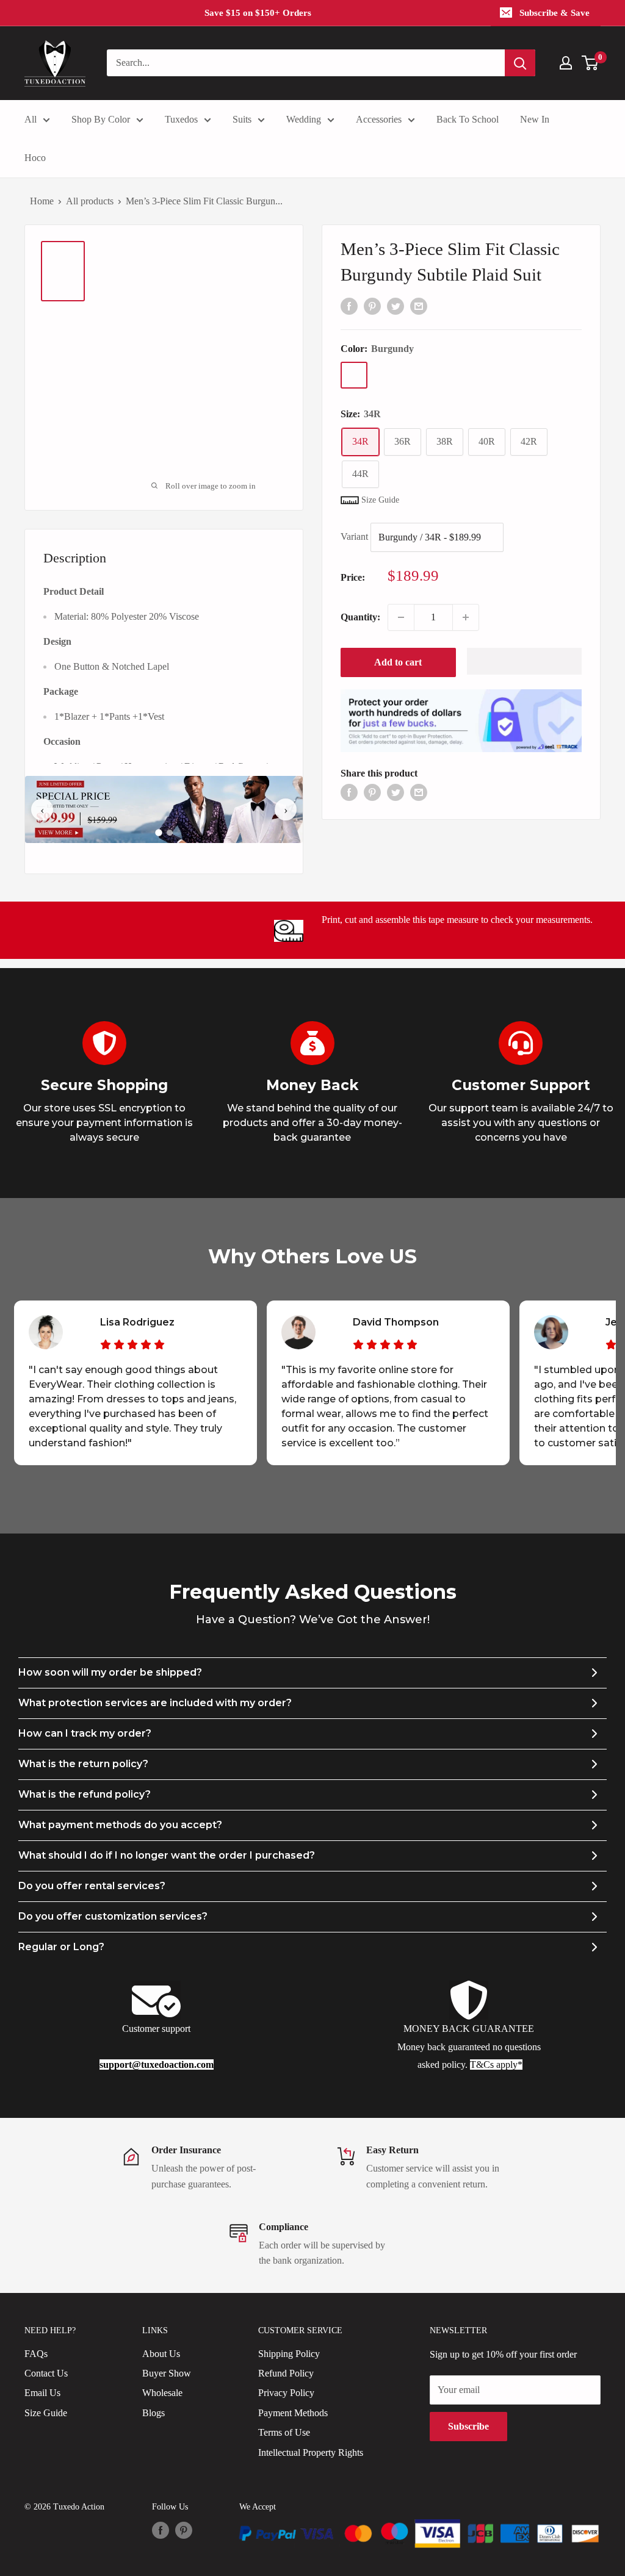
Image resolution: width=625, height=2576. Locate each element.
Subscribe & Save (555, 13)
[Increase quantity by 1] (466, 617)
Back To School (468, 119)
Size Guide (46, 2413)
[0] (591, 63)
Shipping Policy (289, 2354)
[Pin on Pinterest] (372, 305)
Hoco (35, 158)
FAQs (36, 2354)
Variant (354, 536)
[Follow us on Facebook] (161, 2530)
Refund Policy (286, 2373)
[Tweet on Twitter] (396, 305)
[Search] (520, 63)
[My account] (566, 63)
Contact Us (46, 2373)
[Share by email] (419, 305)
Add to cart (398, 662)
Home (42, 201)
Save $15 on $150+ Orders (258, 13)
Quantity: (360, 617)
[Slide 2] (170, 833)
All (31, 119)
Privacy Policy (286, 2393)
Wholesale (162, 2393)
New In (535, 119)
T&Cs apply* (496, 2065)
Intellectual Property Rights (311, 2452)
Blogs (154, 2413)
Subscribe (468, 2426)
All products (90, 201)
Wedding (304, 119)
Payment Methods (293, 2413)
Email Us (42, 2393)
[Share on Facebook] (349, 305)
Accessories (379, 119)
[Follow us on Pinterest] (184, 2530)
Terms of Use (284, 2432)
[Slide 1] (159, 833)
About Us (161, 2354)
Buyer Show (167, 2373)
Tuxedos (181, 119)
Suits (242, 119)
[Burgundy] (354, 375)
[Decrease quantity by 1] (401, 617)
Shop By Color (101, 119)
